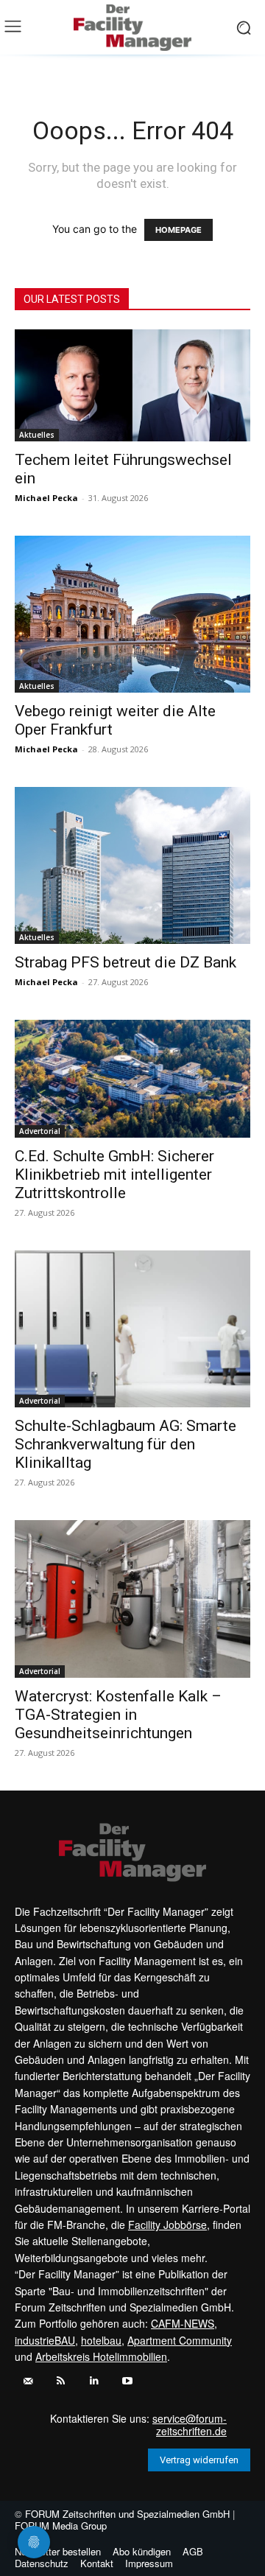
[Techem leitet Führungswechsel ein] (132, 385)
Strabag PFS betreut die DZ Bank (126, 962)
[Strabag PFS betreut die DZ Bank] (132, 865)
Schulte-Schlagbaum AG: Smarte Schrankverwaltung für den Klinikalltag (126, 1444)
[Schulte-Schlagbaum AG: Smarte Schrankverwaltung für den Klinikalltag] (132, 1329)
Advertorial (40, 1131)
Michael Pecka (46, 498)
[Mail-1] (28, 2381)
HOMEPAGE (179, 230)
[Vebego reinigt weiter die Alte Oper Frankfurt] (132, 614)
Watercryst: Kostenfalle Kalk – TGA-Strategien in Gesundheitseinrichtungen (118, 1715)
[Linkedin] (94, 2381)
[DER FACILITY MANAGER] (132, 28)
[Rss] (61, 2381)
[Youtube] (127, 2381)
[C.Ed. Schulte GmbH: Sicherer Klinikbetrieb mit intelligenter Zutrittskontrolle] (132, 1079)
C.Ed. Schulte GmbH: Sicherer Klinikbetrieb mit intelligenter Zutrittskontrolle (114, 1175)
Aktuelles (37, 435)
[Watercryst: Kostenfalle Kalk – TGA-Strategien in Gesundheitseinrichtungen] (132, 1599)
